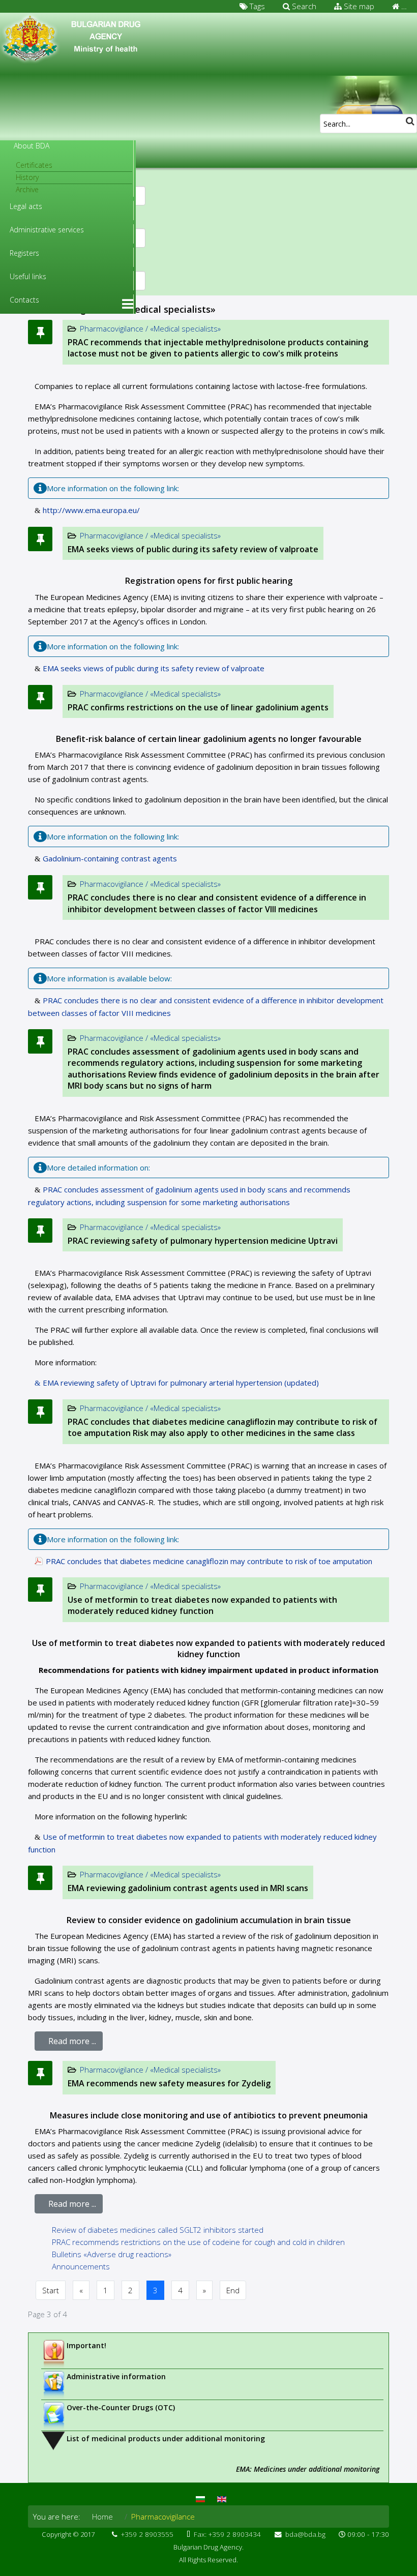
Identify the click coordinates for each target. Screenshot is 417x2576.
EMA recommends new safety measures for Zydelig (169, 2083)
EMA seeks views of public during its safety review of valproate (193, 549)
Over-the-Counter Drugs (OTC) (121, 2407)
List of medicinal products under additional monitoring (166, 2438)
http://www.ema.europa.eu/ (91, 510)
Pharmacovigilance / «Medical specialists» (150, 535)
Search (303, 6)
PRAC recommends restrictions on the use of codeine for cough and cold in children (198, 2242)
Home (102, 2517)
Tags (256, 6)
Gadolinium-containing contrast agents (110, 858)
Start (51, 2290)
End (233, 2290)
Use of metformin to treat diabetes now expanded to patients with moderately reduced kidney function (202, 1605)
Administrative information (116, 2376)
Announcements (81, 2266)
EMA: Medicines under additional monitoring (308, 2469)
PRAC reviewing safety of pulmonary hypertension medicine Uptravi (203, 1241)
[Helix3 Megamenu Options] (128, 304)
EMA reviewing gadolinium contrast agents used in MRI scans (188, 1888)
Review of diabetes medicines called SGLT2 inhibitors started (158, 2230)
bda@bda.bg (305, 2534)
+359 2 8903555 (147, 2534)
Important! (86, 2345)
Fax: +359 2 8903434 (227, 2534)
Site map (358, 6)
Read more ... (72, 2041)
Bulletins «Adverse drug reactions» (112, 2254)
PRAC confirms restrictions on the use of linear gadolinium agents (198, 707)
